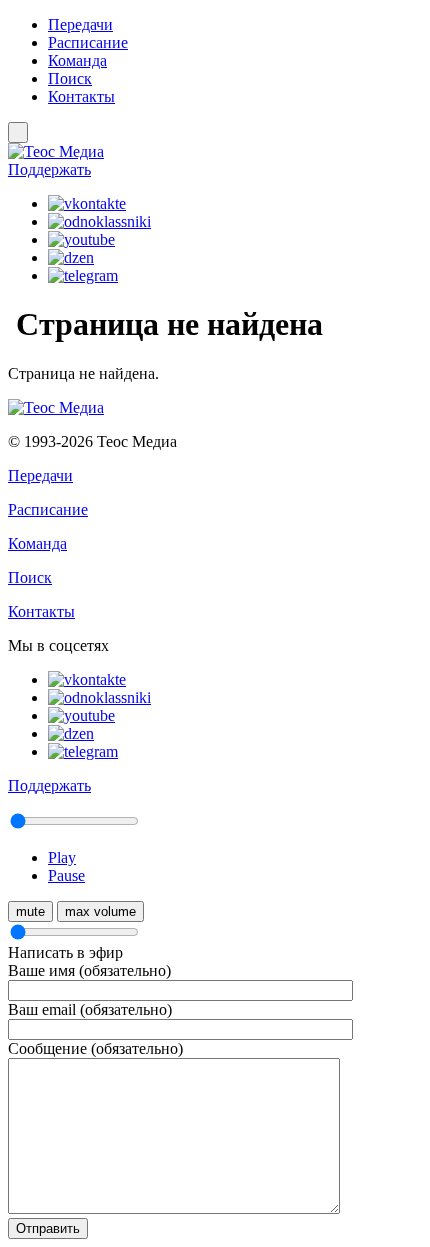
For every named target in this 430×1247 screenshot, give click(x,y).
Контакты (81, 96)
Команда (77, 60)
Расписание (88, 42)
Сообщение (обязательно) (95, 1048)
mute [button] (30, 911)
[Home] (215, 152)
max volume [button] (100, 911)
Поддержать (49, 169)
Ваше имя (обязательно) (89, 970)
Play (62, 857)
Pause (66, 875)
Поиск (70, 78)
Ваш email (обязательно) (90, 1009)
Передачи (80, 24)
